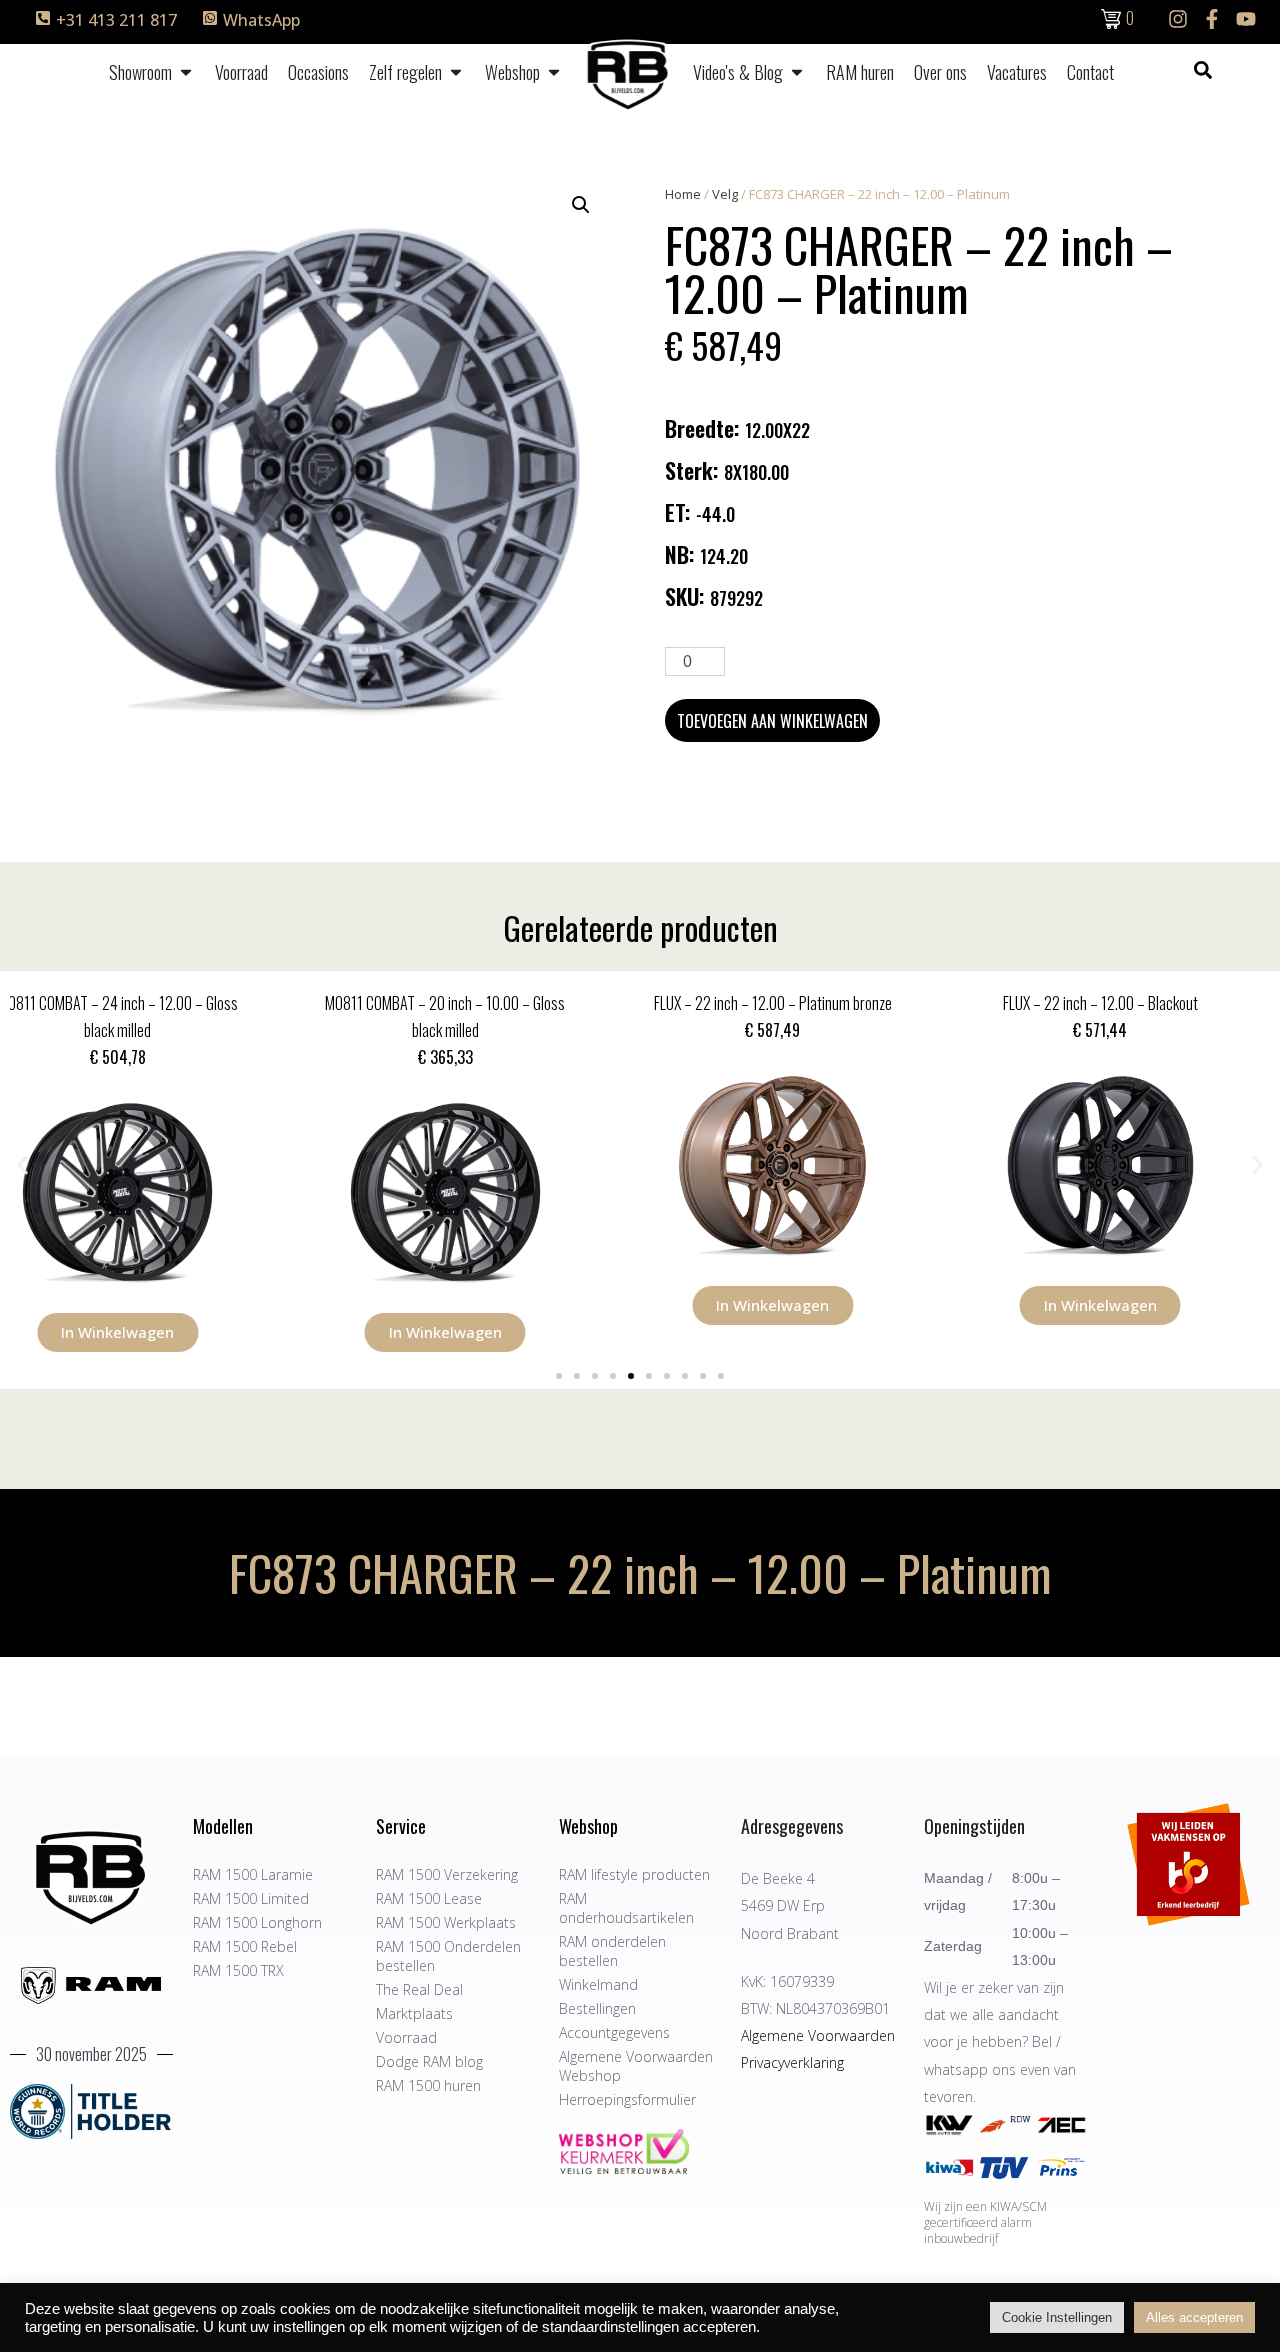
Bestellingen (597, 2008)
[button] (581, 205)
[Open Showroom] (186, 72)
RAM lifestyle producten (634, 1874)
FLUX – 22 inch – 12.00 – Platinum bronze (476, 1003)
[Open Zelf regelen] (456, 72)
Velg (725, 194)
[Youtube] (1246, 19)
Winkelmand (598, 1984)
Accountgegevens (614, 2032)
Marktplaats (414, 2013)
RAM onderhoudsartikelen (626, 1908)
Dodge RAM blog (429, 2061)
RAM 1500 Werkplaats (446, 1922)
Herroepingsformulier (627, 2099)
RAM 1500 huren (428, 2085)
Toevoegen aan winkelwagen (772, 721)
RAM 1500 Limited (251, 1898)
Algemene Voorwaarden (818, 2035)
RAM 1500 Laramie (253, 1874)
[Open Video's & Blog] (797, 72)
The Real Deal (419, 1989)
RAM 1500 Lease (429, 1898)
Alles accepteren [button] (1194, 2317)
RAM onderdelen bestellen (612, 1951)
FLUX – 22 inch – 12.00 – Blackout (803, 1003)
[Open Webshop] (554, 72)
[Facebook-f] (1212, 19)
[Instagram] (1178, 19)
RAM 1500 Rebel (245, 1946)
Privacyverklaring (792, 2062)
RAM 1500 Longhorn (257, 1922)
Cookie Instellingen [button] (1057, 2317)
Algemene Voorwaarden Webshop (636, 2066)
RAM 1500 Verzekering (447, 1874)
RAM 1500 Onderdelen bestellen (448, 1956)
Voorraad (406, 2037)
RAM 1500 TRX (238, 1970)
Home (683, 194)
